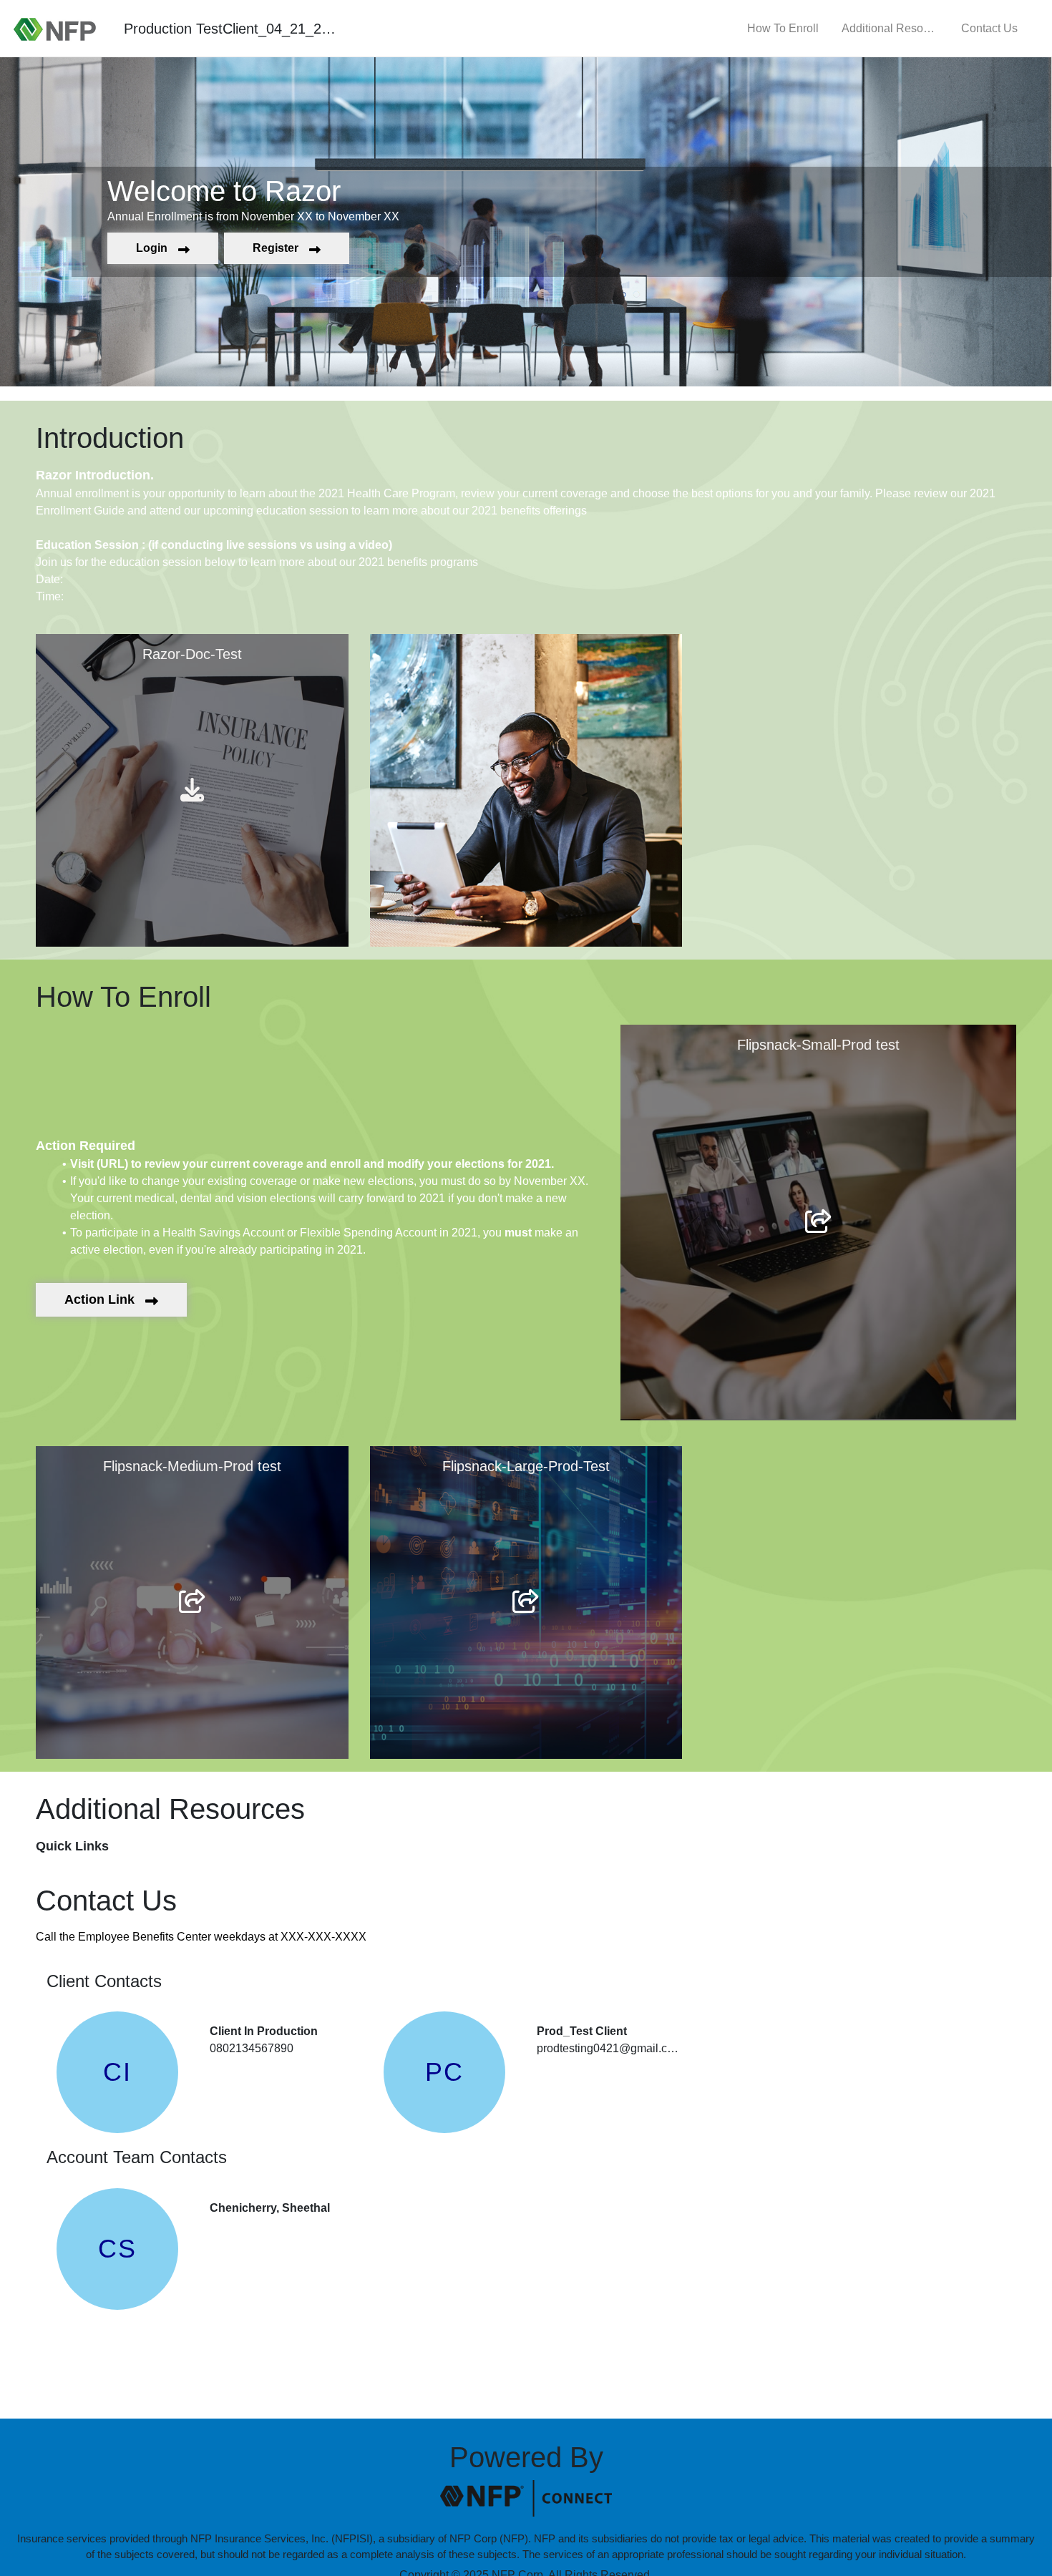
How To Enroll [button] (783, 28)
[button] (163, 248)
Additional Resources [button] (890, 28)
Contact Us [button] (989, 28)
